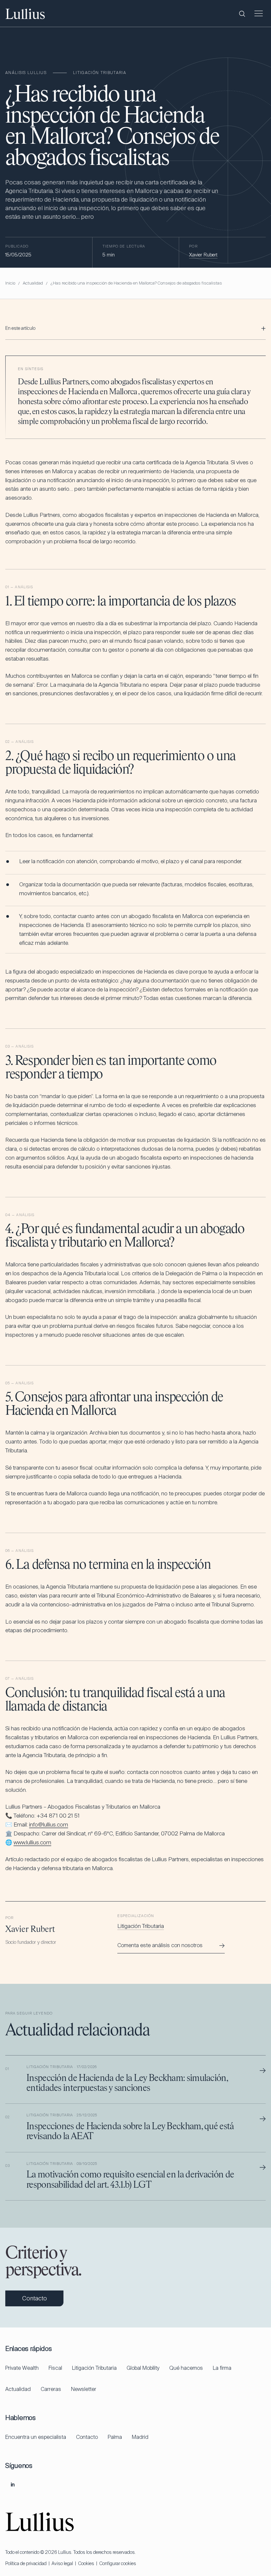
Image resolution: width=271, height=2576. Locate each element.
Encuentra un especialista (36, 2437)
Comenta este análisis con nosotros (171, 1945)
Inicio (10, 283)
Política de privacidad (26, 2563)
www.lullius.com (32, 1842)
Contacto (87, 2437)
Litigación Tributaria (141, 1926)
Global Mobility (143, 2368)
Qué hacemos (186, 2368)
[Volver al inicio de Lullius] (40, 2522)
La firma (222, 2368)
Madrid (140, 2437)
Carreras (51, 2389)
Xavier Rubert (203, 255)
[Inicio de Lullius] (25, 14)
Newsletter (84, 2389)
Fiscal (55, 2368)
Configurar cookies (118, 2563)
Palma (115, 2437)
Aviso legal (62, 2563)
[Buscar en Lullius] (242, 14)
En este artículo (20, 328)
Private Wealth (22, 2368)
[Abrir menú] (258, 14)
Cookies (86, 2563)
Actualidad (33, 283)
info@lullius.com (49, 1825)
